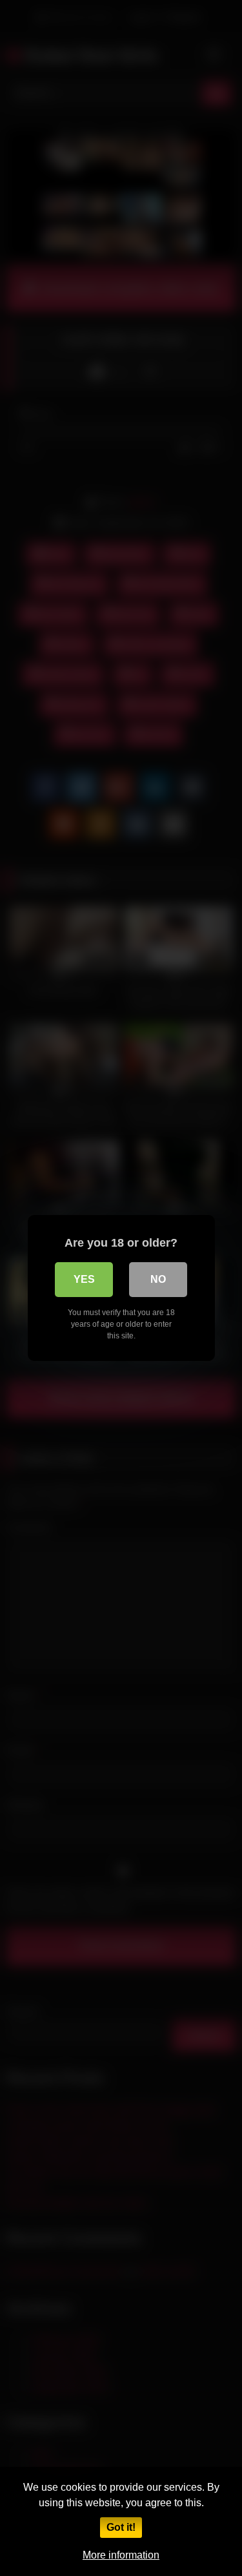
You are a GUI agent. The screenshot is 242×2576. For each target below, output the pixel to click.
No (158, 1279)
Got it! (121, 2527)
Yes (84, 1279)
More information (121, 2555)
